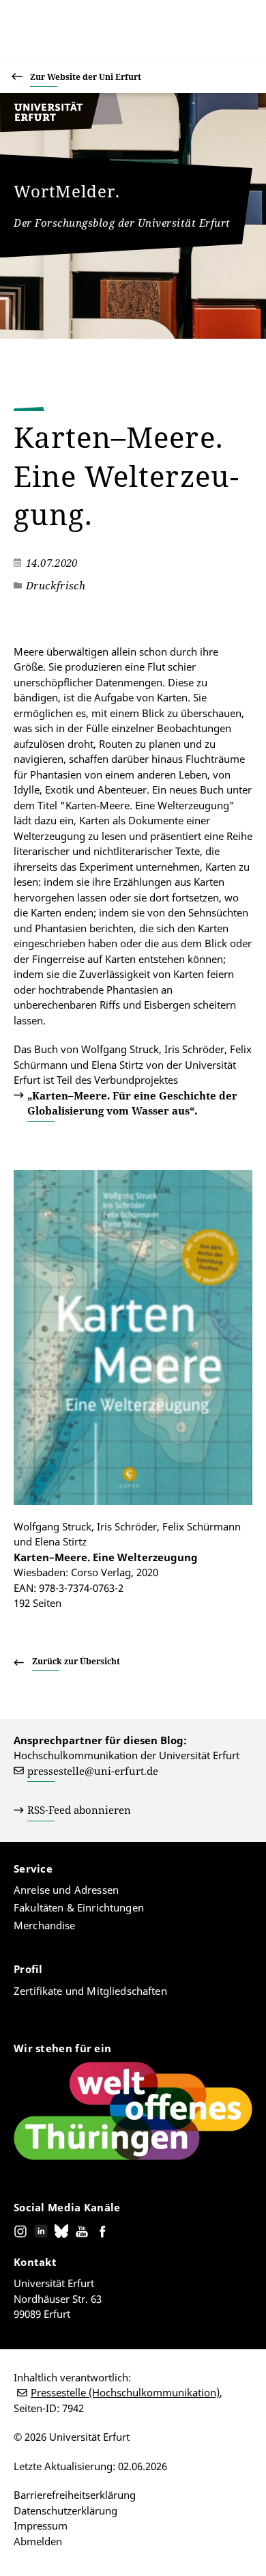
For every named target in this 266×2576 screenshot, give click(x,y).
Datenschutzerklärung (65, 2510)
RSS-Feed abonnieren (79, 1810)
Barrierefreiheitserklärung (75, 2495)
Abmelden (38, 2541)
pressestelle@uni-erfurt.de (93, 1771)
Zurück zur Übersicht (76, 1661)
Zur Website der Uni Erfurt (86, 77)
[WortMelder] (61, 128)
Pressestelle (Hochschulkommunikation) (125, 2392)
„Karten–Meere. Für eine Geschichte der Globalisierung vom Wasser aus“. (132, 1103)
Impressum (41, 2525)
